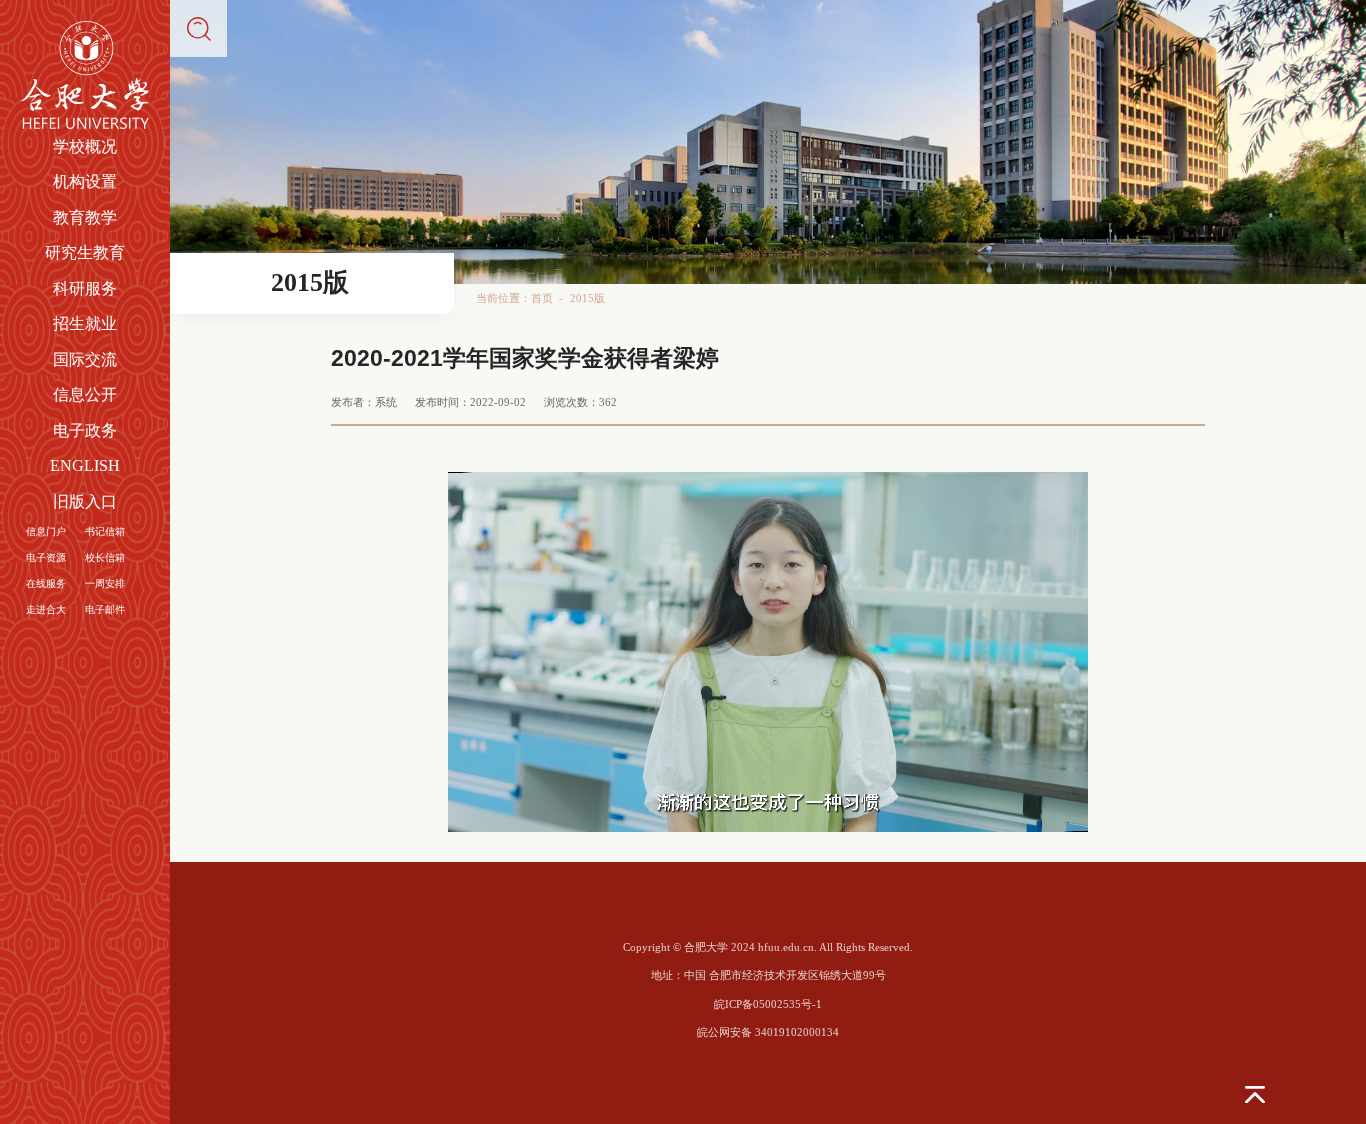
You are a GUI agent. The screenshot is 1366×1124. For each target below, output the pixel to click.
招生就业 (85, 323)
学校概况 (85, 146)
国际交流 (85, 359)
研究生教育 (85, 252)
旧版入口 (85, 501)
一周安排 (105, 583)
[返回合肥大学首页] (85, 26)
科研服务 (85, 288)
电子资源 (46, 557)
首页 (542, 298)
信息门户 (46, 531)
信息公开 (85, 394)
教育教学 (85, 217)
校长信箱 (105, 557)
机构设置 (85, 181)
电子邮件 (105, 609)
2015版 (587, 298)
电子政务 (85, 430)
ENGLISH (85, 465)
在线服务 (46, 583)
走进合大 (46, 609)
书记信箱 (105, 531)
